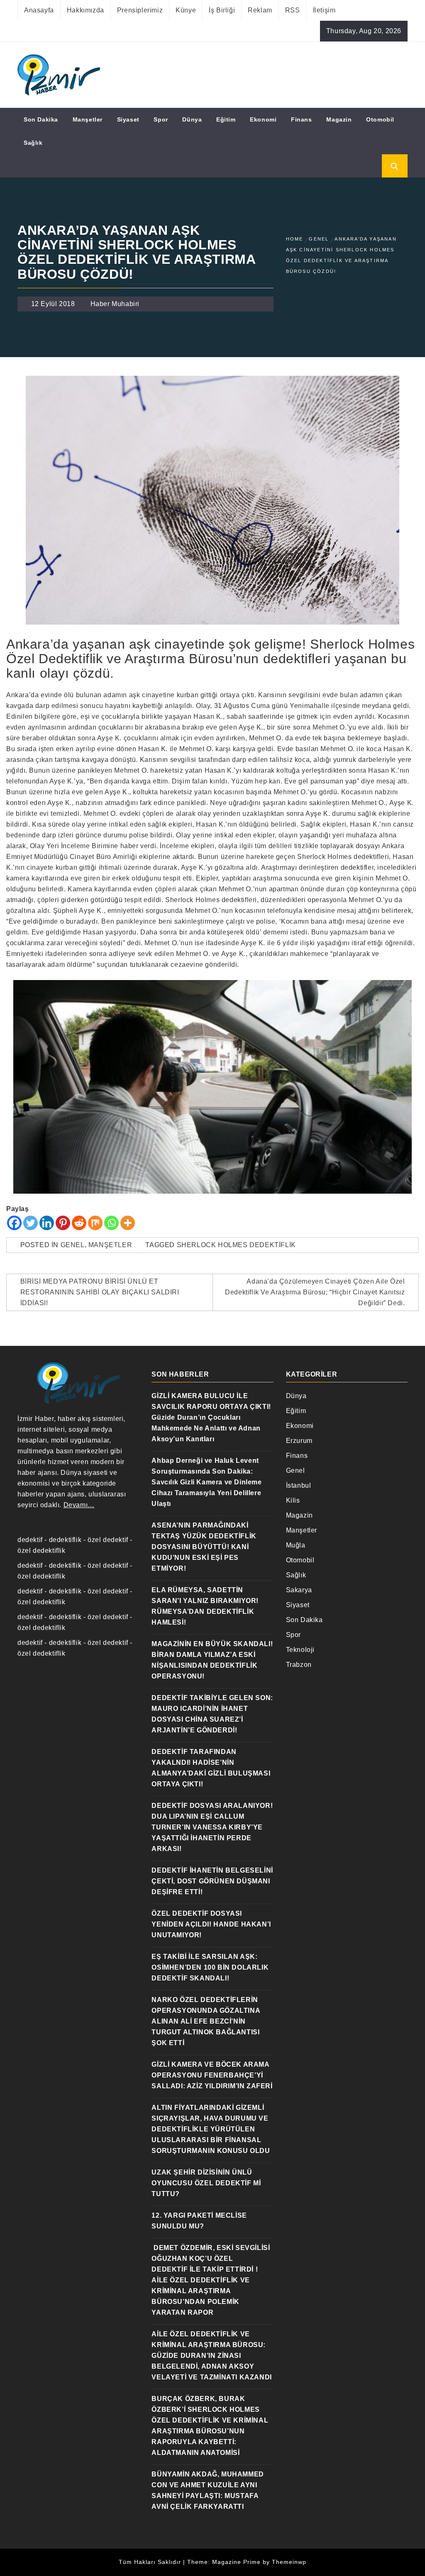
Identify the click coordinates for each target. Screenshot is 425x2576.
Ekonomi (263, 119)
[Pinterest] (63, 1223)
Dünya (192, 119)
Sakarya (299, 1590)
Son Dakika (41, 119)
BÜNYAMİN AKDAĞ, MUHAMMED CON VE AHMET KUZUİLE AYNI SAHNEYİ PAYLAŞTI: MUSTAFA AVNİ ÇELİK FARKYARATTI (208, 2490)
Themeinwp (289, 2562)
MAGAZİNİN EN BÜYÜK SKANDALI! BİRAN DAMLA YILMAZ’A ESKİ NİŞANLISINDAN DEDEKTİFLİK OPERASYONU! (212, 1660)
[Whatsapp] (111, 1223)
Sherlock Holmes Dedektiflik (236, 1245)
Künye (186, 10)
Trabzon (299, 1665)
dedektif (30, 1540)
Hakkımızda (85, 10)
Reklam (260, 10)
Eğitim (226, 119)
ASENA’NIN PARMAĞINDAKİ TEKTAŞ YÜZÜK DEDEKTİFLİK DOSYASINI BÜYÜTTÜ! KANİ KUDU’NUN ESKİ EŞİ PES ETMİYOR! (204, 1547)
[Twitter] (31, 1223)
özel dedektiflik (42, 1551)
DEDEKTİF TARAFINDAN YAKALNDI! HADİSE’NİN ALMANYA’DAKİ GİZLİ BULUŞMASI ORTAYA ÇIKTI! (211, 1768)
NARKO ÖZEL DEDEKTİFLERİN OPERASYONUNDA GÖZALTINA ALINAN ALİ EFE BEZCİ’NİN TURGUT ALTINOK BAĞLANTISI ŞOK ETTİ (206, 2021)
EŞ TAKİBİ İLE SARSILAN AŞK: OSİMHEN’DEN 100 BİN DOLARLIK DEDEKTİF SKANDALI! (210, 1967)
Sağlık (33, 143)
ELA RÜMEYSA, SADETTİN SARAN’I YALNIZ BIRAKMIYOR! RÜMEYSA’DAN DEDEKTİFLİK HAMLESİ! (205, 1606)
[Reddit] (79, 1223)
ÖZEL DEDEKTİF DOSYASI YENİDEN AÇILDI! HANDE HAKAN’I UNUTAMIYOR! (211, 1924)
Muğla (296, 1545)
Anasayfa (39, 10)
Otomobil (380, 119)
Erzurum (299, 1441)
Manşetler (88, 119)
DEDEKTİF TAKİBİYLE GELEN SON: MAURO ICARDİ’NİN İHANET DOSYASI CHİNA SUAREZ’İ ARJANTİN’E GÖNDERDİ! (212, 1714)
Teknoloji (300, 1650)
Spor (161, 119)
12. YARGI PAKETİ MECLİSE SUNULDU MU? (199, 2221)
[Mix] (95, 1223)
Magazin (339, 119)
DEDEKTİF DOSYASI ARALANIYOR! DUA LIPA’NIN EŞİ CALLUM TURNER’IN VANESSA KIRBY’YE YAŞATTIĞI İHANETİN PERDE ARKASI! (212, 1827)
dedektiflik (65, 1540)
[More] (128, 1223)
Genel (73, 1245)
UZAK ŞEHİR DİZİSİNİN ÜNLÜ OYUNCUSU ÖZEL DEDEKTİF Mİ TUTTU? (206, 2183)
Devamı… (79, 1505)
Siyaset (128, 119)
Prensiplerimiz (140, 10)
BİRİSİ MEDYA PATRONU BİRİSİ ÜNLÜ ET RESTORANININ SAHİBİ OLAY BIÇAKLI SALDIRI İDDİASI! (100, 1292)
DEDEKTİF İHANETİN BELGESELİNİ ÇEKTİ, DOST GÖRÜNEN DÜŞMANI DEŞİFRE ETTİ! (212, 1881)
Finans (302, 119)
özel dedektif (108, 1540)
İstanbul (299, 1485)
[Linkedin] (47, 1223)
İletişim (324, 10)
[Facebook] (14, 1223)
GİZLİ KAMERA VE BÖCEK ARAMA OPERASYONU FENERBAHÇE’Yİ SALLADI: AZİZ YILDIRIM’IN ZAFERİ (212, 2075)
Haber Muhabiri (115, 304)
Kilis (293, 1500)
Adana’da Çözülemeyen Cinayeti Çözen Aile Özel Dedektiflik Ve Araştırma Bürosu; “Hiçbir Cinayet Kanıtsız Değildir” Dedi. (315, 1292)
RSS (293, 10)
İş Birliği (222, 10)
